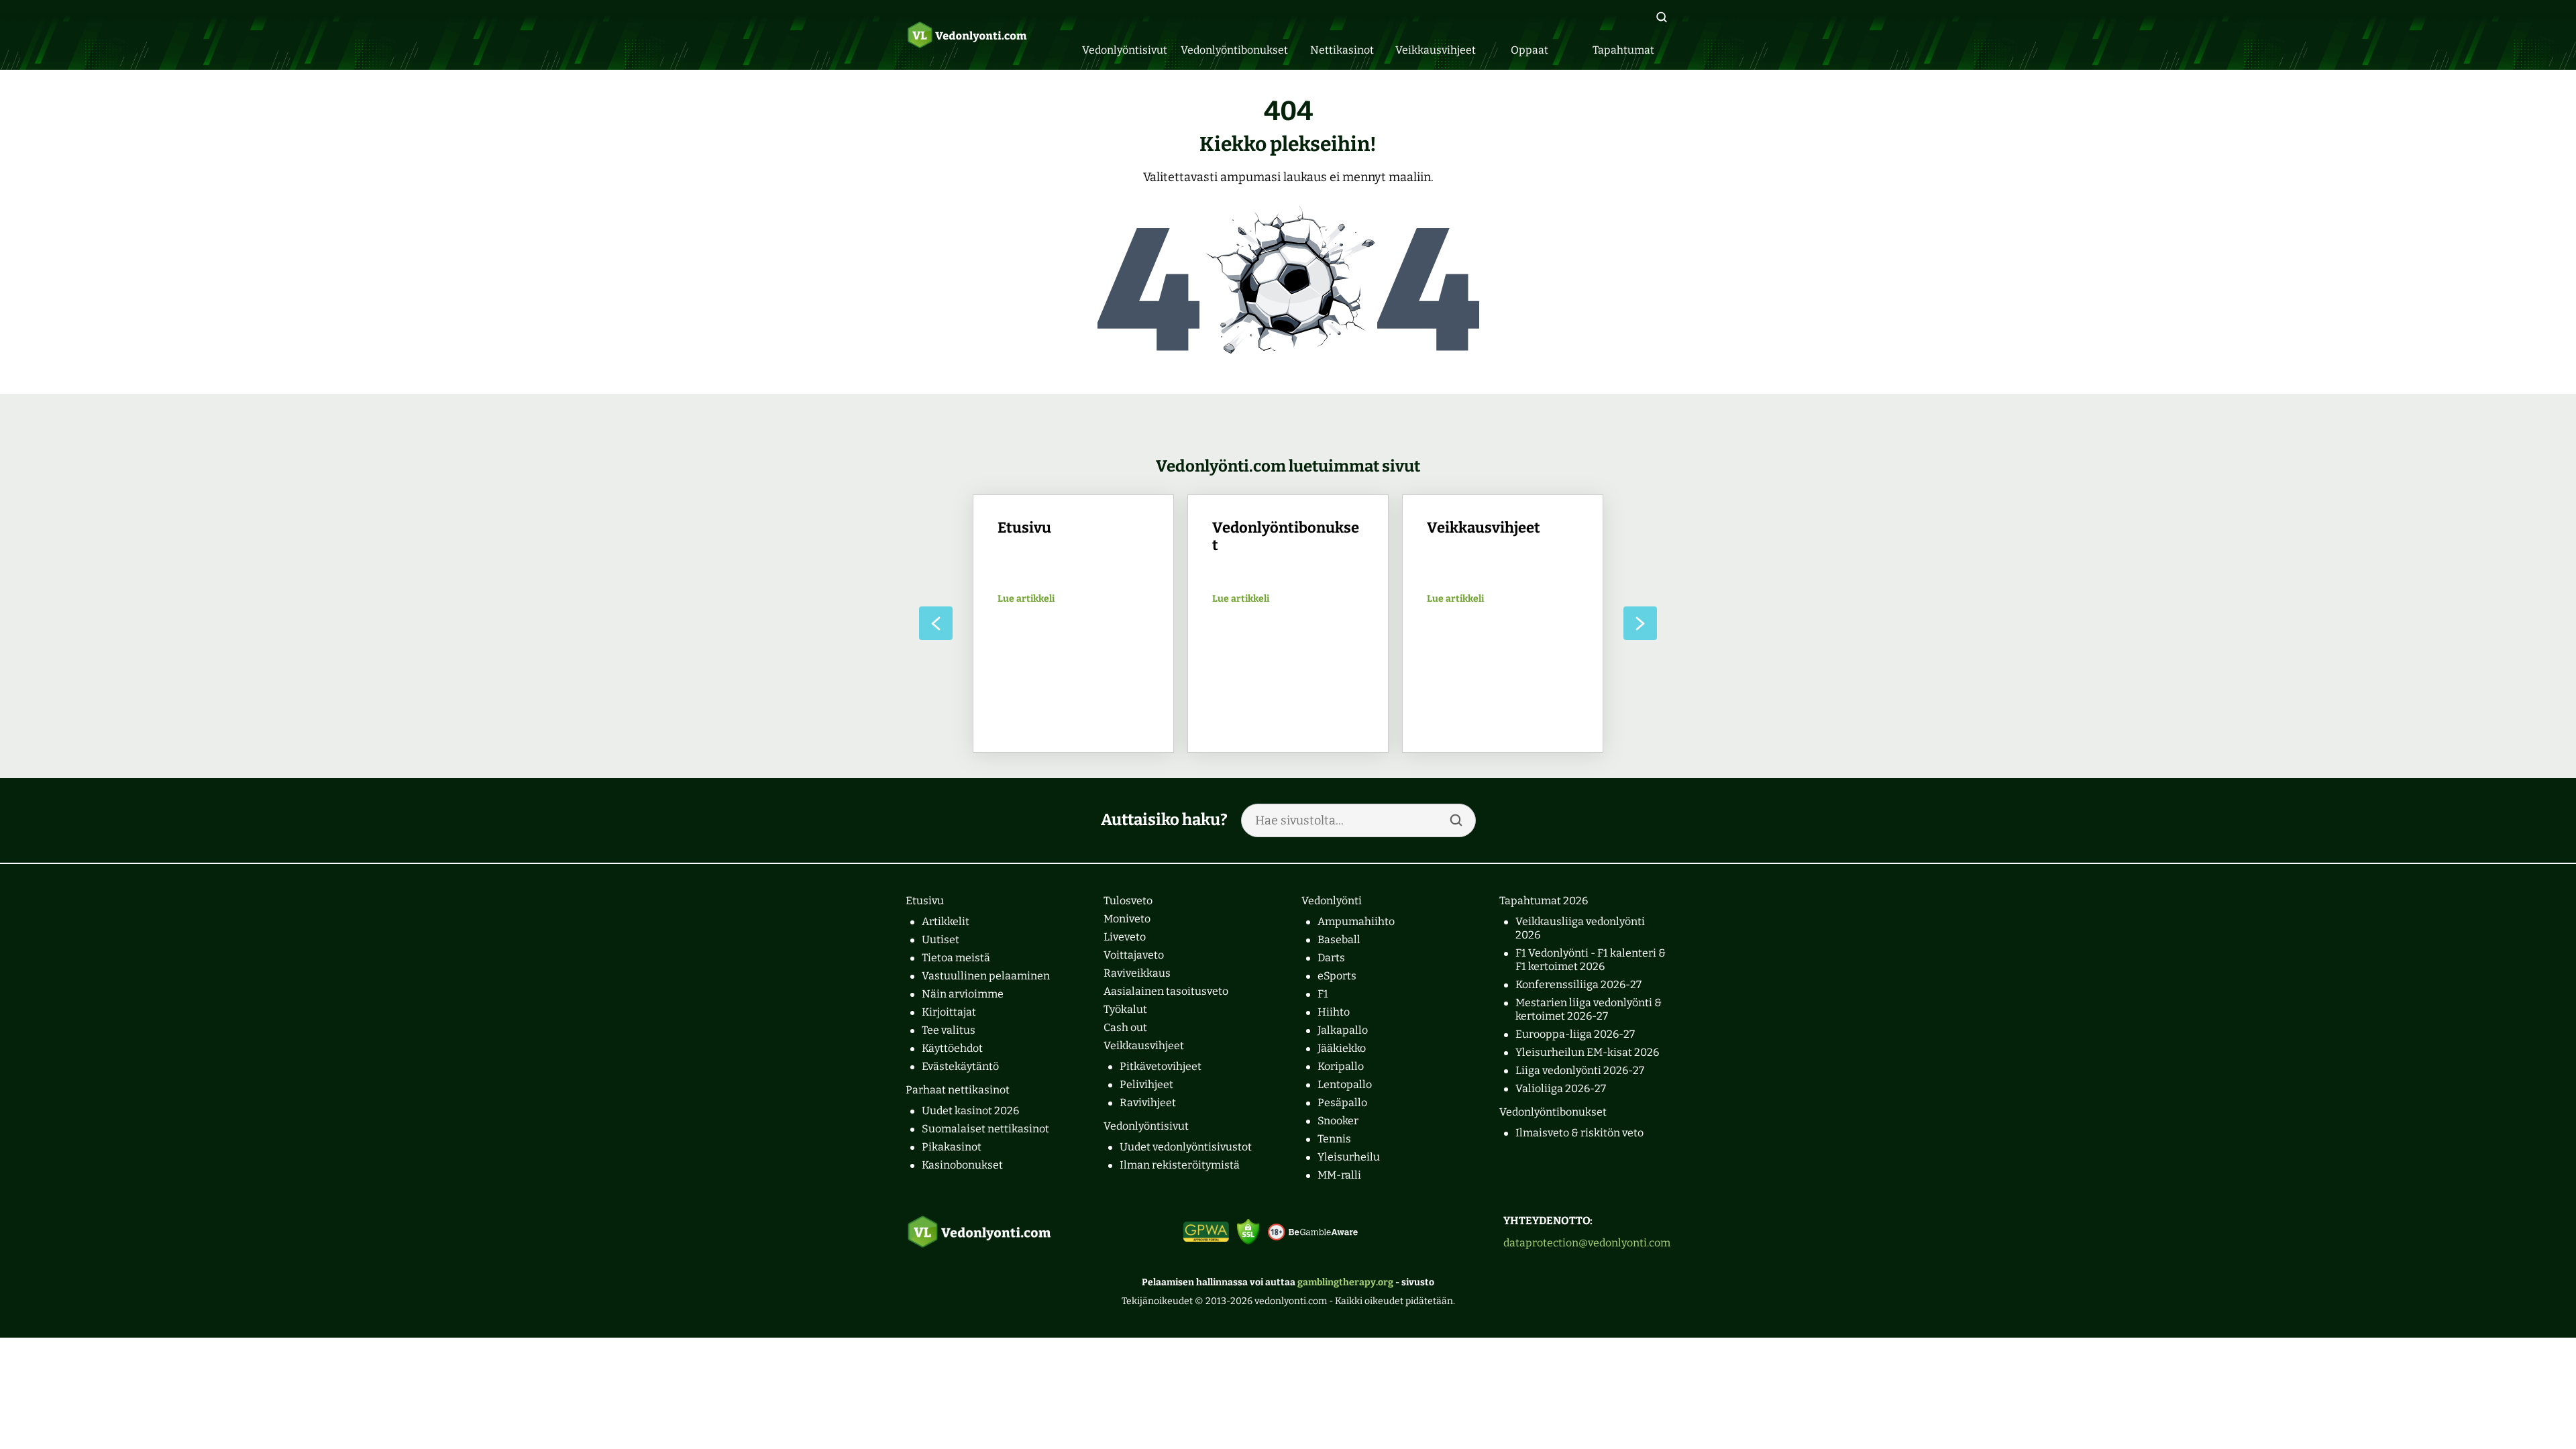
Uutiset (941, 940)
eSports (1337, 976)
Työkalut (1125, 1009)
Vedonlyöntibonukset (1553, 1112)
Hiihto (1334, 1012)
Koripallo (1341, 1066)
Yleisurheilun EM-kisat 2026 (1587, 1052)
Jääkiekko (1342, 1048)
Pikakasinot (952, 1147)
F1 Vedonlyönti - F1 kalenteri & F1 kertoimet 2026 (1591, 960)
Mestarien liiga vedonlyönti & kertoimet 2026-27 (1589, 1009)
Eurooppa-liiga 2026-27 (1575, 1034)
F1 (1323, 994)
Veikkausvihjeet (1144, 1045)
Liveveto (1125, 937)
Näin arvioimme (963, 994)
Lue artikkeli (1026, 599)
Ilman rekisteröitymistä (1180, 1165)
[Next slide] (1640, 623)
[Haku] (1662, 17)
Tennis (1334, 1139)
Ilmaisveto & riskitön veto (1579, 1133)
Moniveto (1127, 919)
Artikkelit (946, 921)
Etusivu (925, 901)
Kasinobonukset (962, 1165)
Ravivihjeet (1148, 1103)
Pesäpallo (1342, 1103)
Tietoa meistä (956, 958)
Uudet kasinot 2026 (970, 1111)
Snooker (1338, 1121)
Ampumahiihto (1356, 921)
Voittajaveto (1134, 955)
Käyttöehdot (952, 1048)
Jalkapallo (1343, 1030)
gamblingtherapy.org (1345, 1282)
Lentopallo (1345, 1084)
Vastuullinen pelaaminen (986, 976)
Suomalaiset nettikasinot (985, 1129)
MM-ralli (1339, 1175)
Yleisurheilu (1349, 1157)
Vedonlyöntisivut (1146, 1126)
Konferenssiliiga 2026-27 (1578, 984)
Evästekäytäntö (960, 1066)
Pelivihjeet (1146, 1084)
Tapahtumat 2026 (1544, 901)
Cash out (1125, 1027)
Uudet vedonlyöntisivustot (1186, 1147)
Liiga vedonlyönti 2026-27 (1580, 1070)
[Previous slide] (936, 623)
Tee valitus (949, 1030)
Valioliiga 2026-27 (1561, 1088)
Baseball (1339, 940)
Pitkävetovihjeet (1161, 1066)
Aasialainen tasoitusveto (1166, 991)
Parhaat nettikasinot (958, 1090)
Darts (1331, 958)
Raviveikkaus (1137, 973)
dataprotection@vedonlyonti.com (1587, 1243)
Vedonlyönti (1332, 901)
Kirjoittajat (949, 1012)
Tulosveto (1128, 901)
